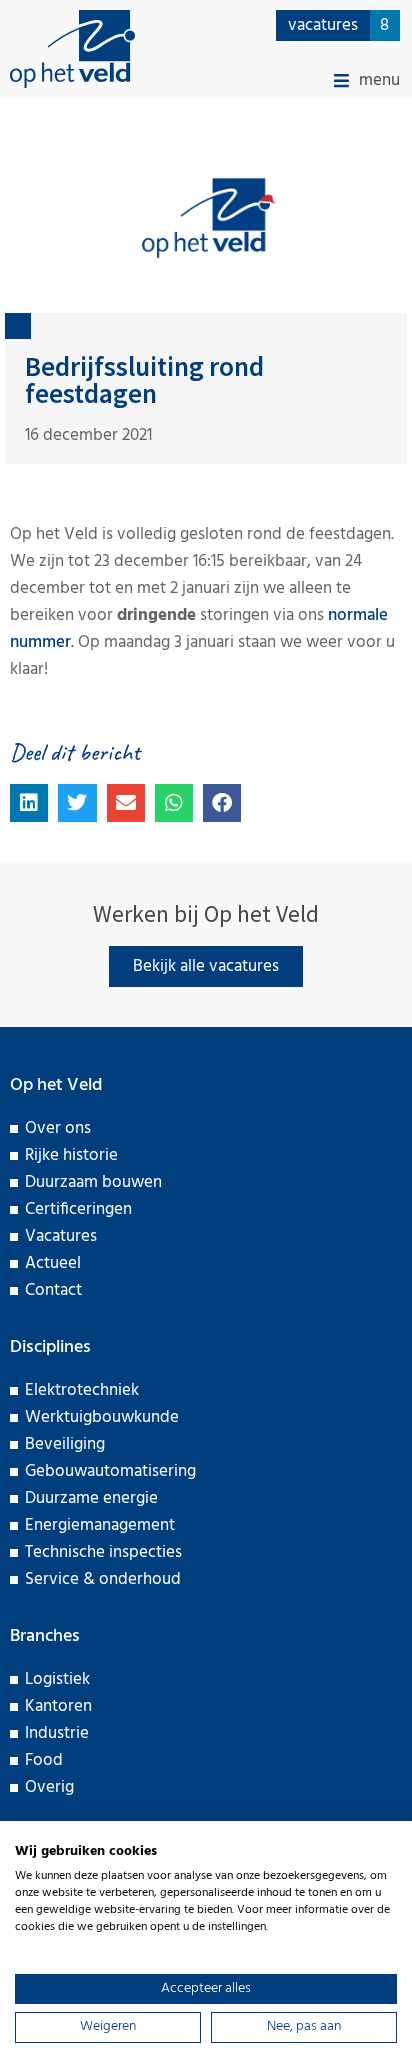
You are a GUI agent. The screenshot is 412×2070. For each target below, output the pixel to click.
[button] (367, 80)
